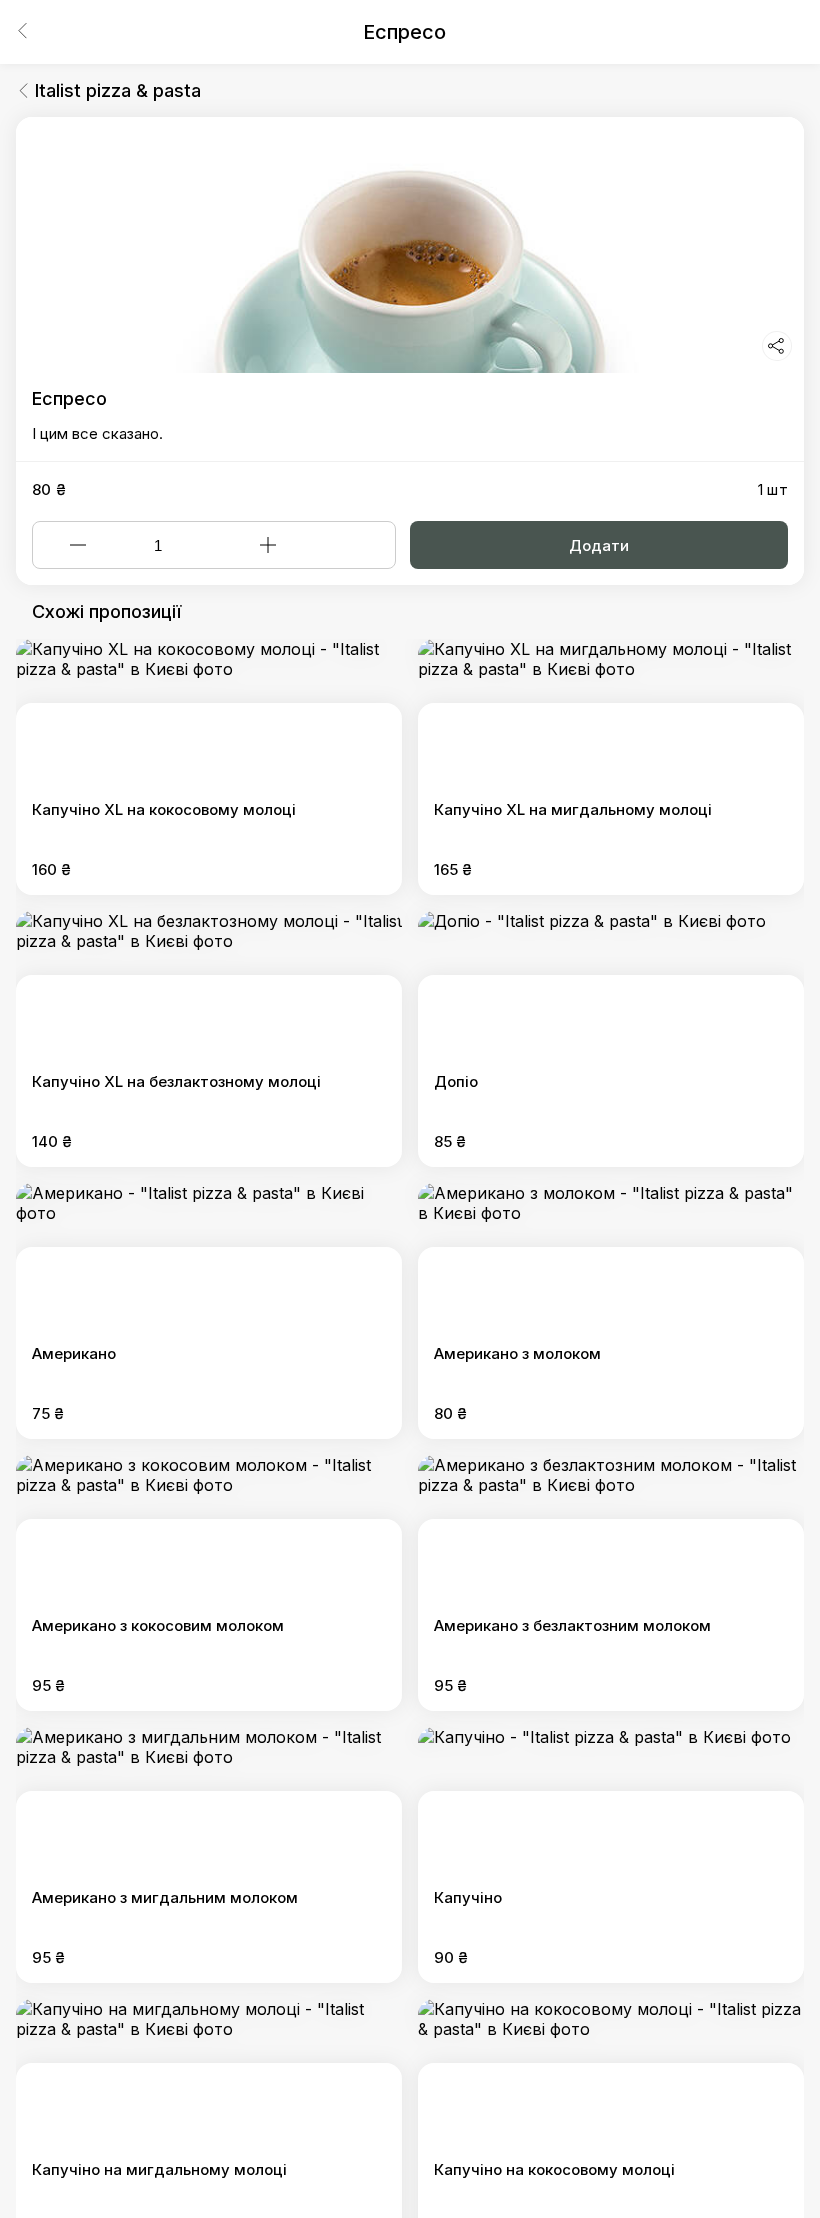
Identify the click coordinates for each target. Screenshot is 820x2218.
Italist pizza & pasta (118, 90)
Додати (599, 545)
